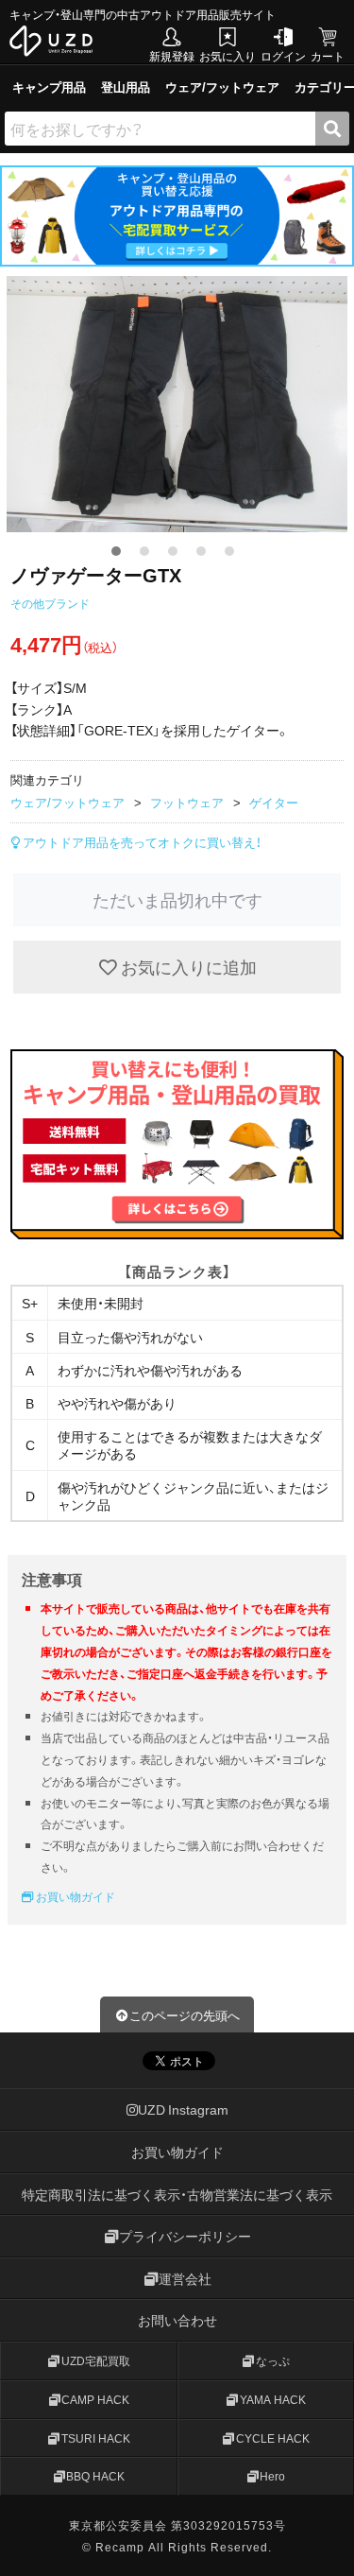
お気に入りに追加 (187, 967)
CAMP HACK (95, 2398)
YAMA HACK (273, 2398)
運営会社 (185, 2277)
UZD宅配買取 (96, 2360)
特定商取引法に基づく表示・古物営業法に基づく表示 (177, 2193)
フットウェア (187, 802)
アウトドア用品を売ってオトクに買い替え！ (141, 842)
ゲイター (274, 802)
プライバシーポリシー (185, 2236)
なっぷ (273, 2360)
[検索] (332, 129)
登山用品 (126, 86)
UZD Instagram (183, 2109)
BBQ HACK (95, 2476)
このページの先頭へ (185, 2015)
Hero (272, 2476)
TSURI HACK (96, 2437)
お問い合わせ (177, 2320)
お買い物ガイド (74, 1896)
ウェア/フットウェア (222, 86)
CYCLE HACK (273, 2437)
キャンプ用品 (49, 86)
